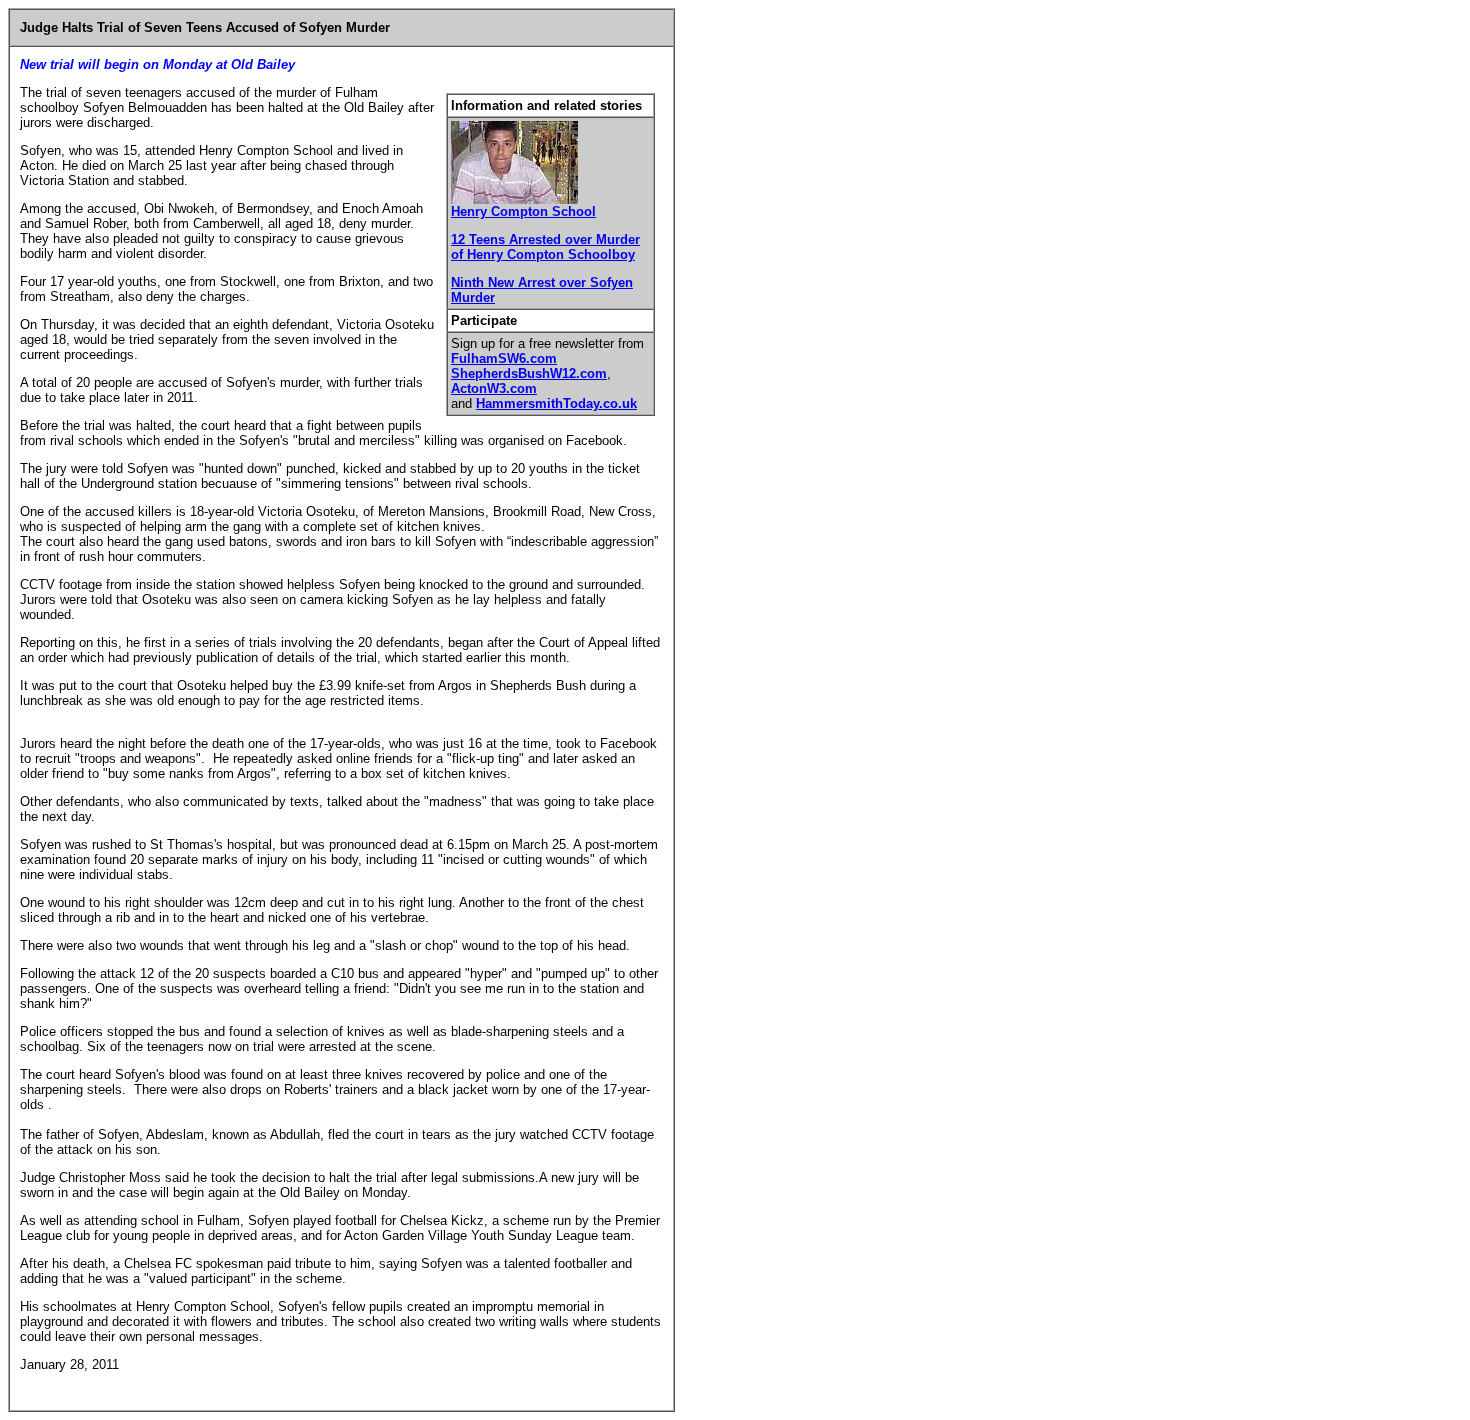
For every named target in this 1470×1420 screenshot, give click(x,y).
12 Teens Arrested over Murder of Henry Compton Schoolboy (545, 247)
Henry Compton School (523, 211)
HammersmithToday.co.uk (556, 403)
